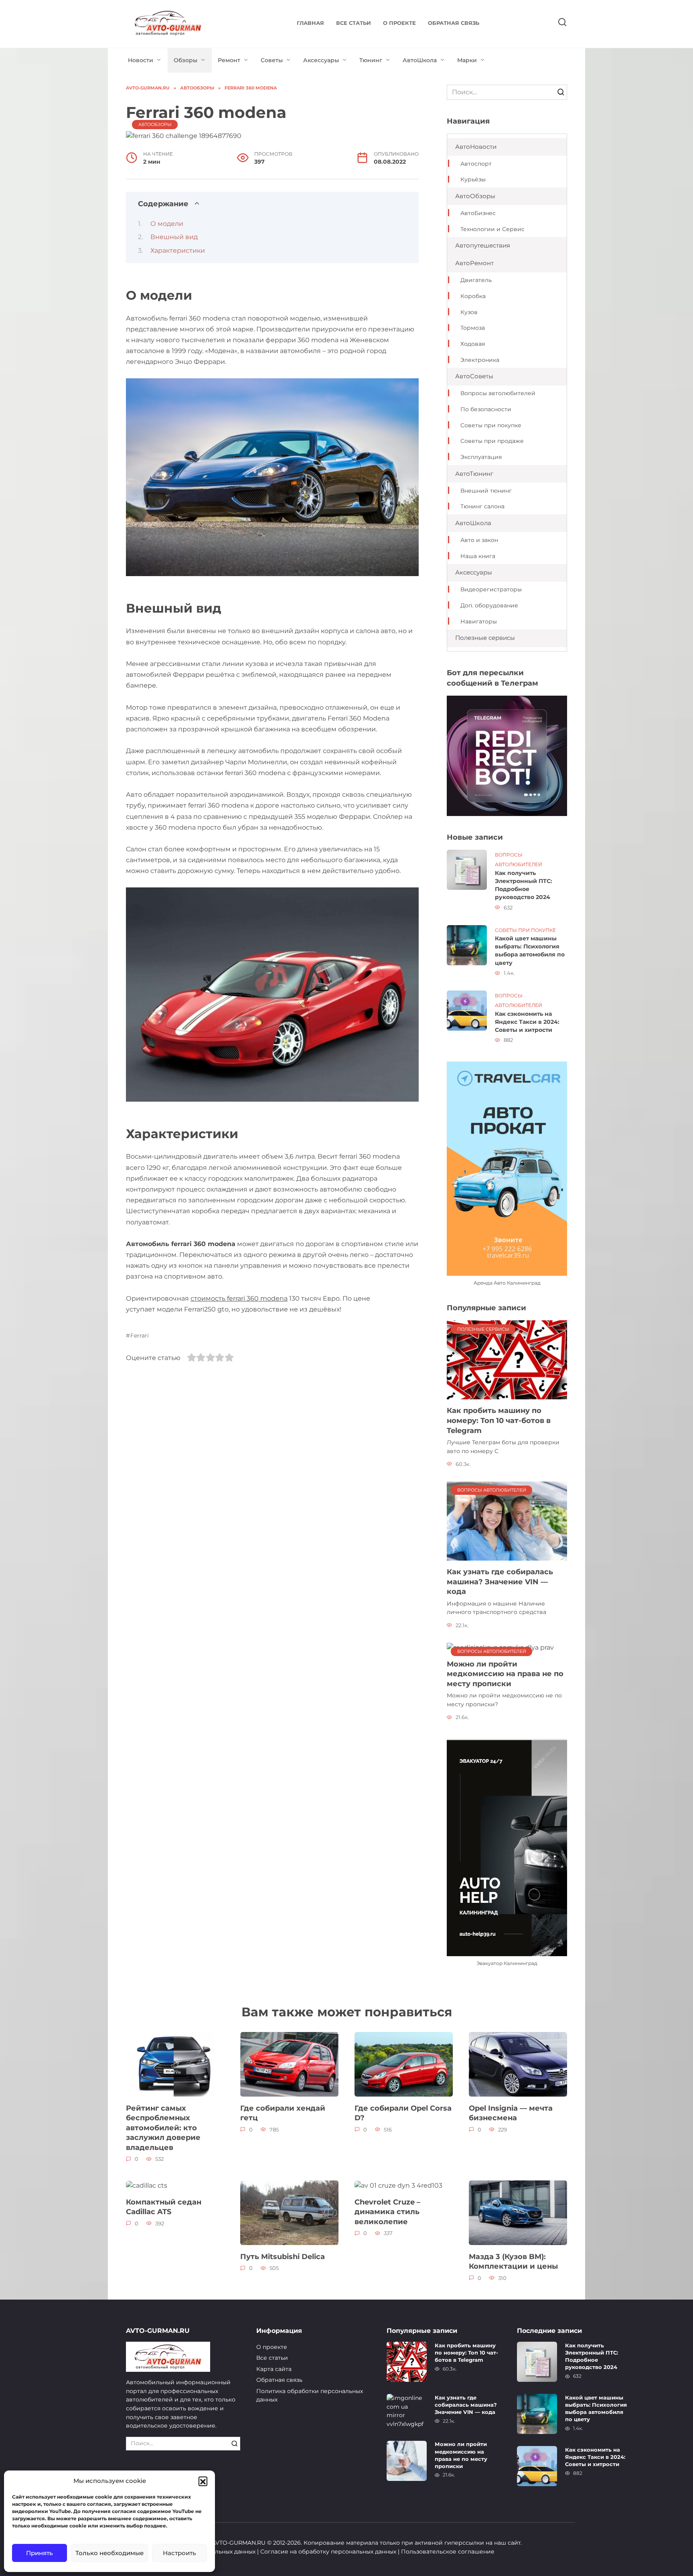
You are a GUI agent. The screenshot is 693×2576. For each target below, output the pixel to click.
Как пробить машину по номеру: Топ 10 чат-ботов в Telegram (499, 1420)
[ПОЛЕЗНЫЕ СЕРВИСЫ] (507, 1359)
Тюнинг (371, 60)
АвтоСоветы (474, 376)
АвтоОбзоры (155, 124)
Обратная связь (454, 23)
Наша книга (478, 556)
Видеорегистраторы (491, 589)
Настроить (179, 2553)
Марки (467, 60)
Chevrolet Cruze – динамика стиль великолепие (387, 2211)
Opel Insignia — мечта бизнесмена (511, 2113)
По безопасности (486, 409)
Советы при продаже (492, 441)
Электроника (480, 360)
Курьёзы (473, 179)
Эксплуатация (481, 457)
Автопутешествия (483, 245)
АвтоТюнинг (474, 474)
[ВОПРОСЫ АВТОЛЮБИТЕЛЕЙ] (507, 1521)
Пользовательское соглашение (448, 2552)
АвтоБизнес (478, 213)
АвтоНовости (476, 147)
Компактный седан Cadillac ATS (164, 2207)
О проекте (399, 23)
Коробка (473, 296)
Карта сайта (274, 2369)
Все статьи (354, 23)
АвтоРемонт (474, 263)
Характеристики (178, 251)
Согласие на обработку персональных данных (328, 2552)
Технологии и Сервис (492, 229)
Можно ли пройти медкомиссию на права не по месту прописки (505, 1673)
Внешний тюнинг (486, 491)
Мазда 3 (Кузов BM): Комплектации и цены (513, 2261)
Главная (310, 23)
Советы (272, 60)
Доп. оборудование (489, 605)
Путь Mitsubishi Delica (283, 2256)
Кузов (469, 312)
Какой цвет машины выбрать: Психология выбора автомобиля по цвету (530, 951)
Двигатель (476, 280)
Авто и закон (479, 540)
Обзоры (185, 60)
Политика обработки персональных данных (310, 2395)
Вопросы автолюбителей (498, 393)
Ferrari (140, 1336)
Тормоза (473, 328)
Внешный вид (174, 237)
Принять (40, 2553)
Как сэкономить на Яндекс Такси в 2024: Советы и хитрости (527, 1022)
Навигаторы (479, 621)
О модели (167, 224)
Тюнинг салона (482, 506)
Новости (141, 60)
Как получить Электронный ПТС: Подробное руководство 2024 (524, 885)
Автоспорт (476, 164)
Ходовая (473, 344)
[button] (203, 2481)
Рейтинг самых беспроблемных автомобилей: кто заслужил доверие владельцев (163, 2127)
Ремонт (229, 60)
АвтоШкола (420, 60)
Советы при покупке (491, 425)
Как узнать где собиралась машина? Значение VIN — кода (500, 1581)
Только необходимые (109, 2553)
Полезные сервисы (485, 638)
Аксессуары (321, 60)
